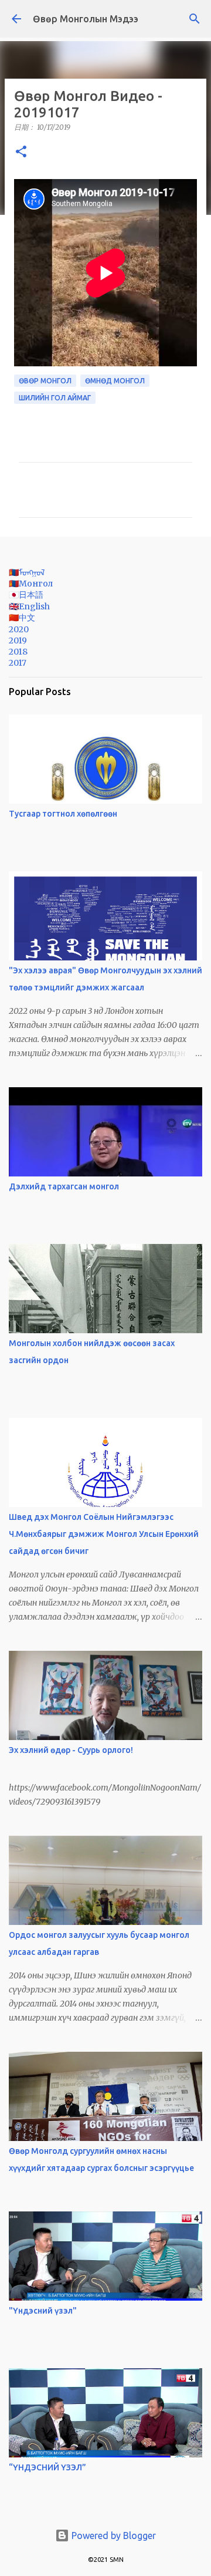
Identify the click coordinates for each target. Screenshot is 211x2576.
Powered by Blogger (113, 2535)
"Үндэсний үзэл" (43, 2311)
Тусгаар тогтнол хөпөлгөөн (63, 814)
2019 (18, 640)
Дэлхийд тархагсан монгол (64, 1186)
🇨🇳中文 (22, 618)
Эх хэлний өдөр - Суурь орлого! (71, 1750)
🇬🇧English (29, 606)
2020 (19, 629)
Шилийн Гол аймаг (55, 398)
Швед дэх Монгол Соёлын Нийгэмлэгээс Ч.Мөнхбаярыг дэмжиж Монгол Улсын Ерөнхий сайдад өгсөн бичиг (104, 1534)
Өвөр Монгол (45, 381)
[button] (21, 152)
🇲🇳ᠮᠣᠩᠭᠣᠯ (27, 572)
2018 (18, 652)
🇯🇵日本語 (26, 595)
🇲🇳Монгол (31, 584)
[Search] (195, 19)
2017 (18, 663)
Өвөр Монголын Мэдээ (86, 19)
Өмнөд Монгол (115, 381)
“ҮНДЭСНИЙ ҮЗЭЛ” (47, 2467)
